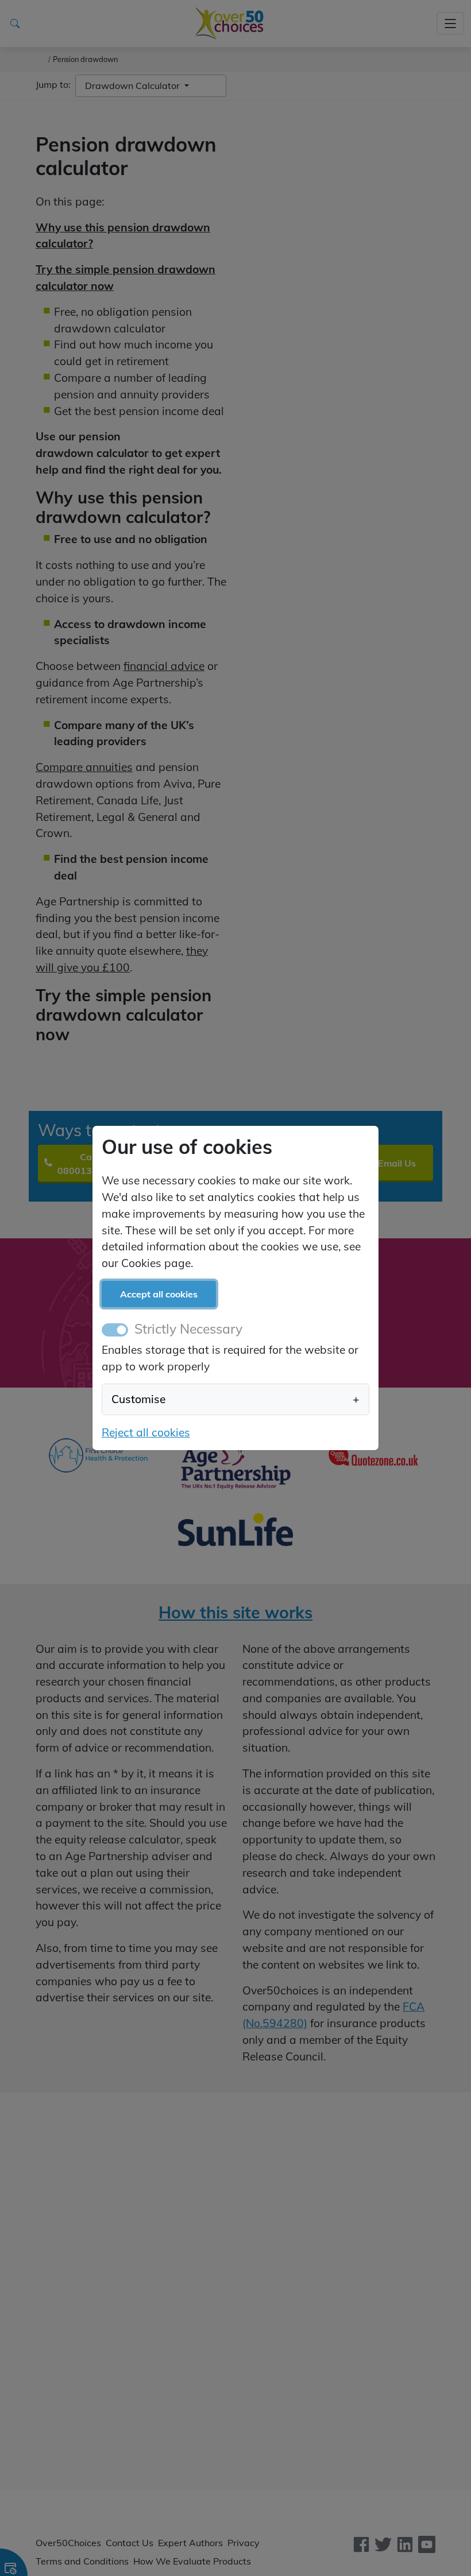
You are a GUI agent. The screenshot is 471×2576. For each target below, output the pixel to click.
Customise (235, 1399)
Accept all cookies (159, 1294)
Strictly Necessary (188, 1329)
